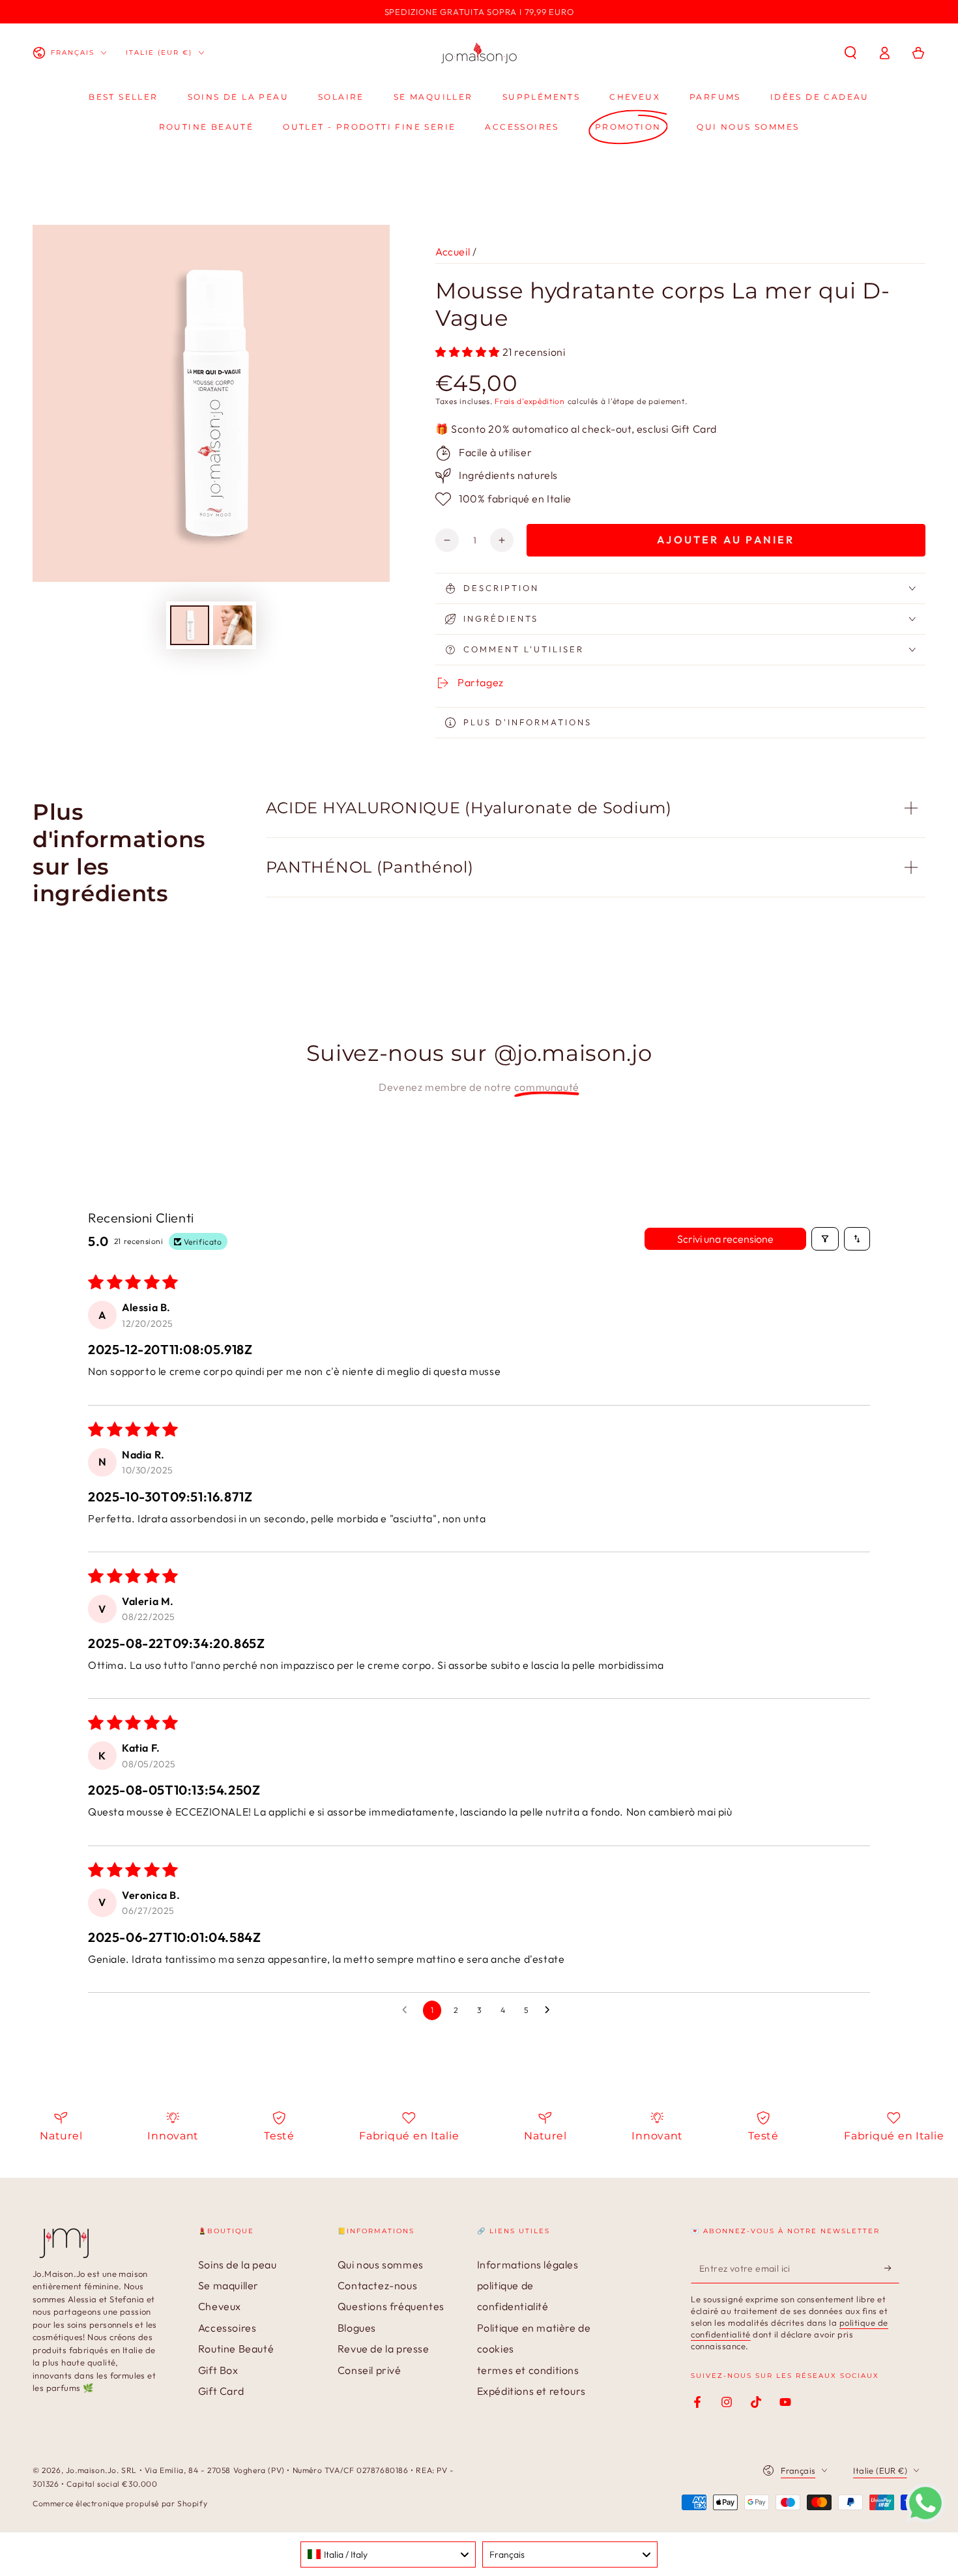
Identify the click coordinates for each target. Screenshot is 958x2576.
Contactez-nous (377, 2285)
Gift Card (221, 2391)
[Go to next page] (551, 2010)
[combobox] (388, 2554)
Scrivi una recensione (725, 1239)
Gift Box (218, 2370)
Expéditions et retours (531, 2391)
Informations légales (528, 2265)
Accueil (453, 252)
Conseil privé (370, 2370)
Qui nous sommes (381, 2265)
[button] (850, 53)
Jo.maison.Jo (91, 2470)
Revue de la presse (384, 2349)
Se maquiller (228, 2285)
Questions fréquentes (391, 2306)
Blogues (357, 2328)
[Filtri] (825, 1239)
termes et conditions (528, 2370)
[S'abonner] (892, 2268)
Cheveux (220, 2306)
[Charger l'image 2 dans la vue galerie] (233, 625)
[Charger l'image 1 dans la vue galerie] (190, 625)
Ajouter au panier (726, 540)
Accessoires (227, 2328)
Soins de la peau (238, 2265)
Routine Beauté (236, 2349)
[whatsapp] (925, 2519)
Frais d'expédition (530, 401)
